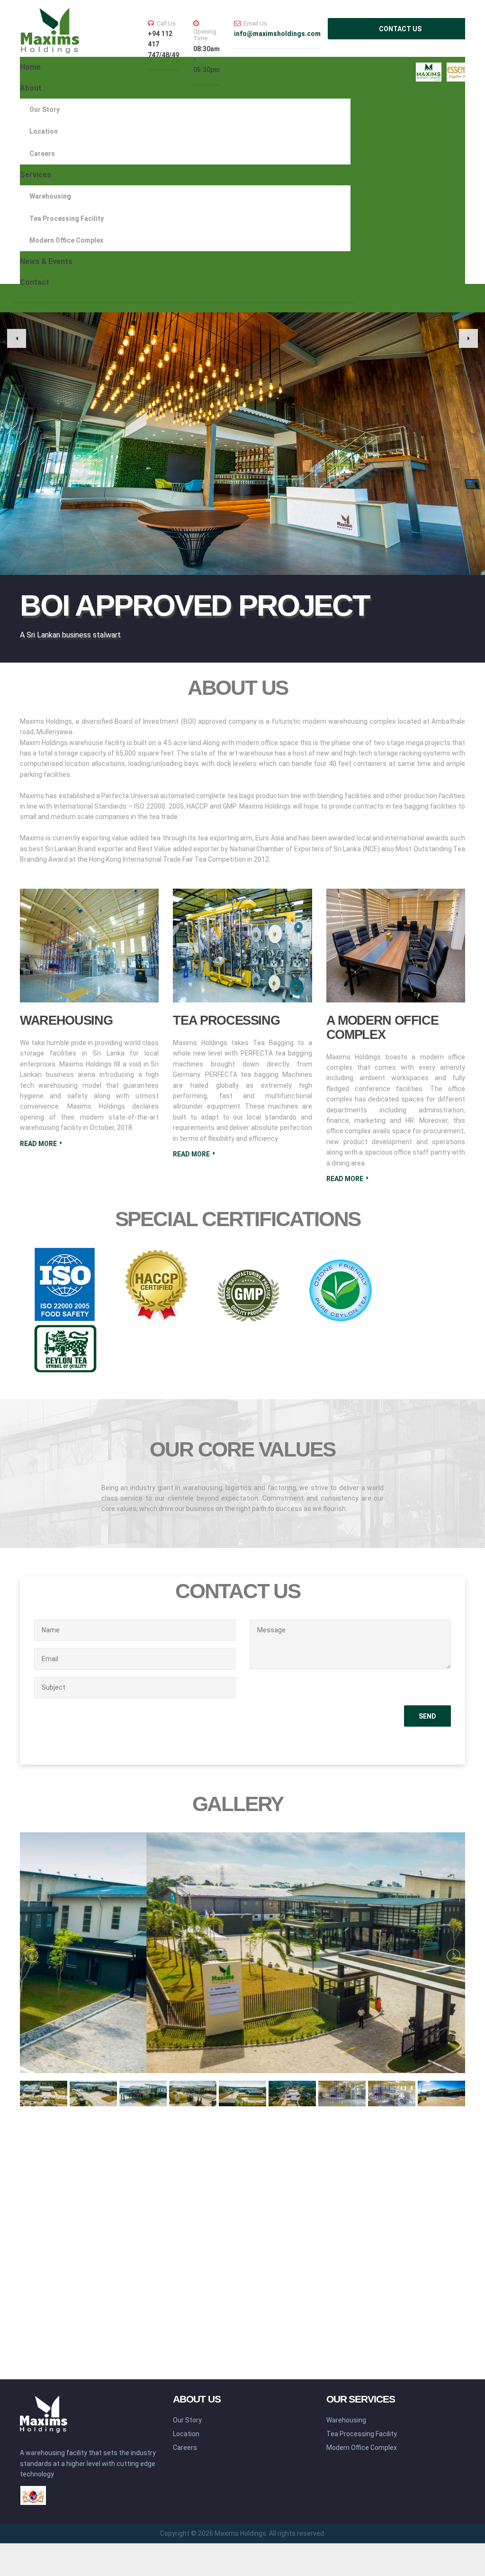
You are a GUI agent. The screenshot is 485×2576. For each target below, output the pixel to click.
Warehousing (50, 196)
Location (44, 131)
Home (30, 67)
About (31, 88)
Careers (42, 154)
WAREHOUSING (66, 1020)
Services (36, 175)
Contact (35, 282)
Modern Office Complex (66, 240)
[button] (17, 338)
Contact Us (400, 29)
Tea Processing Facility (67, 218)
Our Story (45, 109)
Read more (38, 1144)
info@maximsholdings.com (277, 34)
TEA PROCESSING (226, 1020)
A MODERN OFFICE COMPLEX (382, 1028)
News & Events (46, 261)
